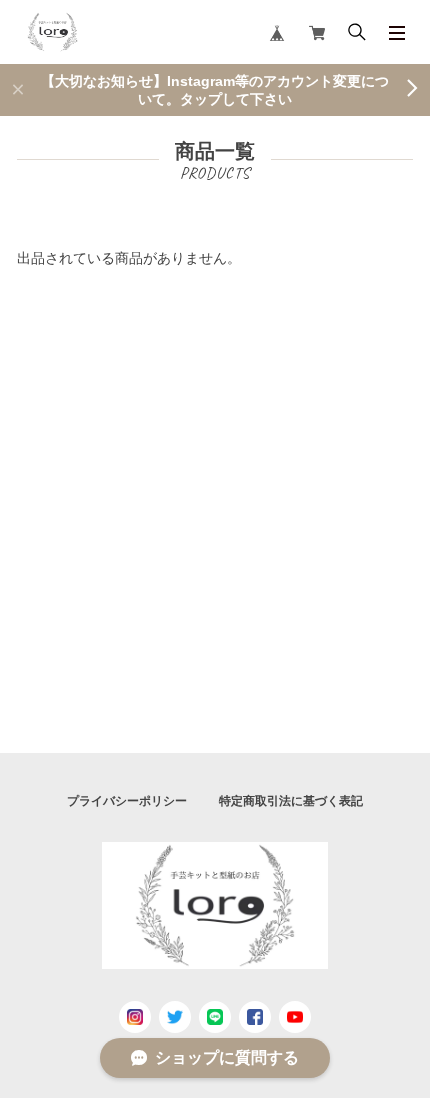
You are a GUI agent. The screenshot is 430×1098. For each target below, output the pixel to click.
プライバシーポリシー (127, 801)
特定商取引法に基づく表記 (291, 801)
